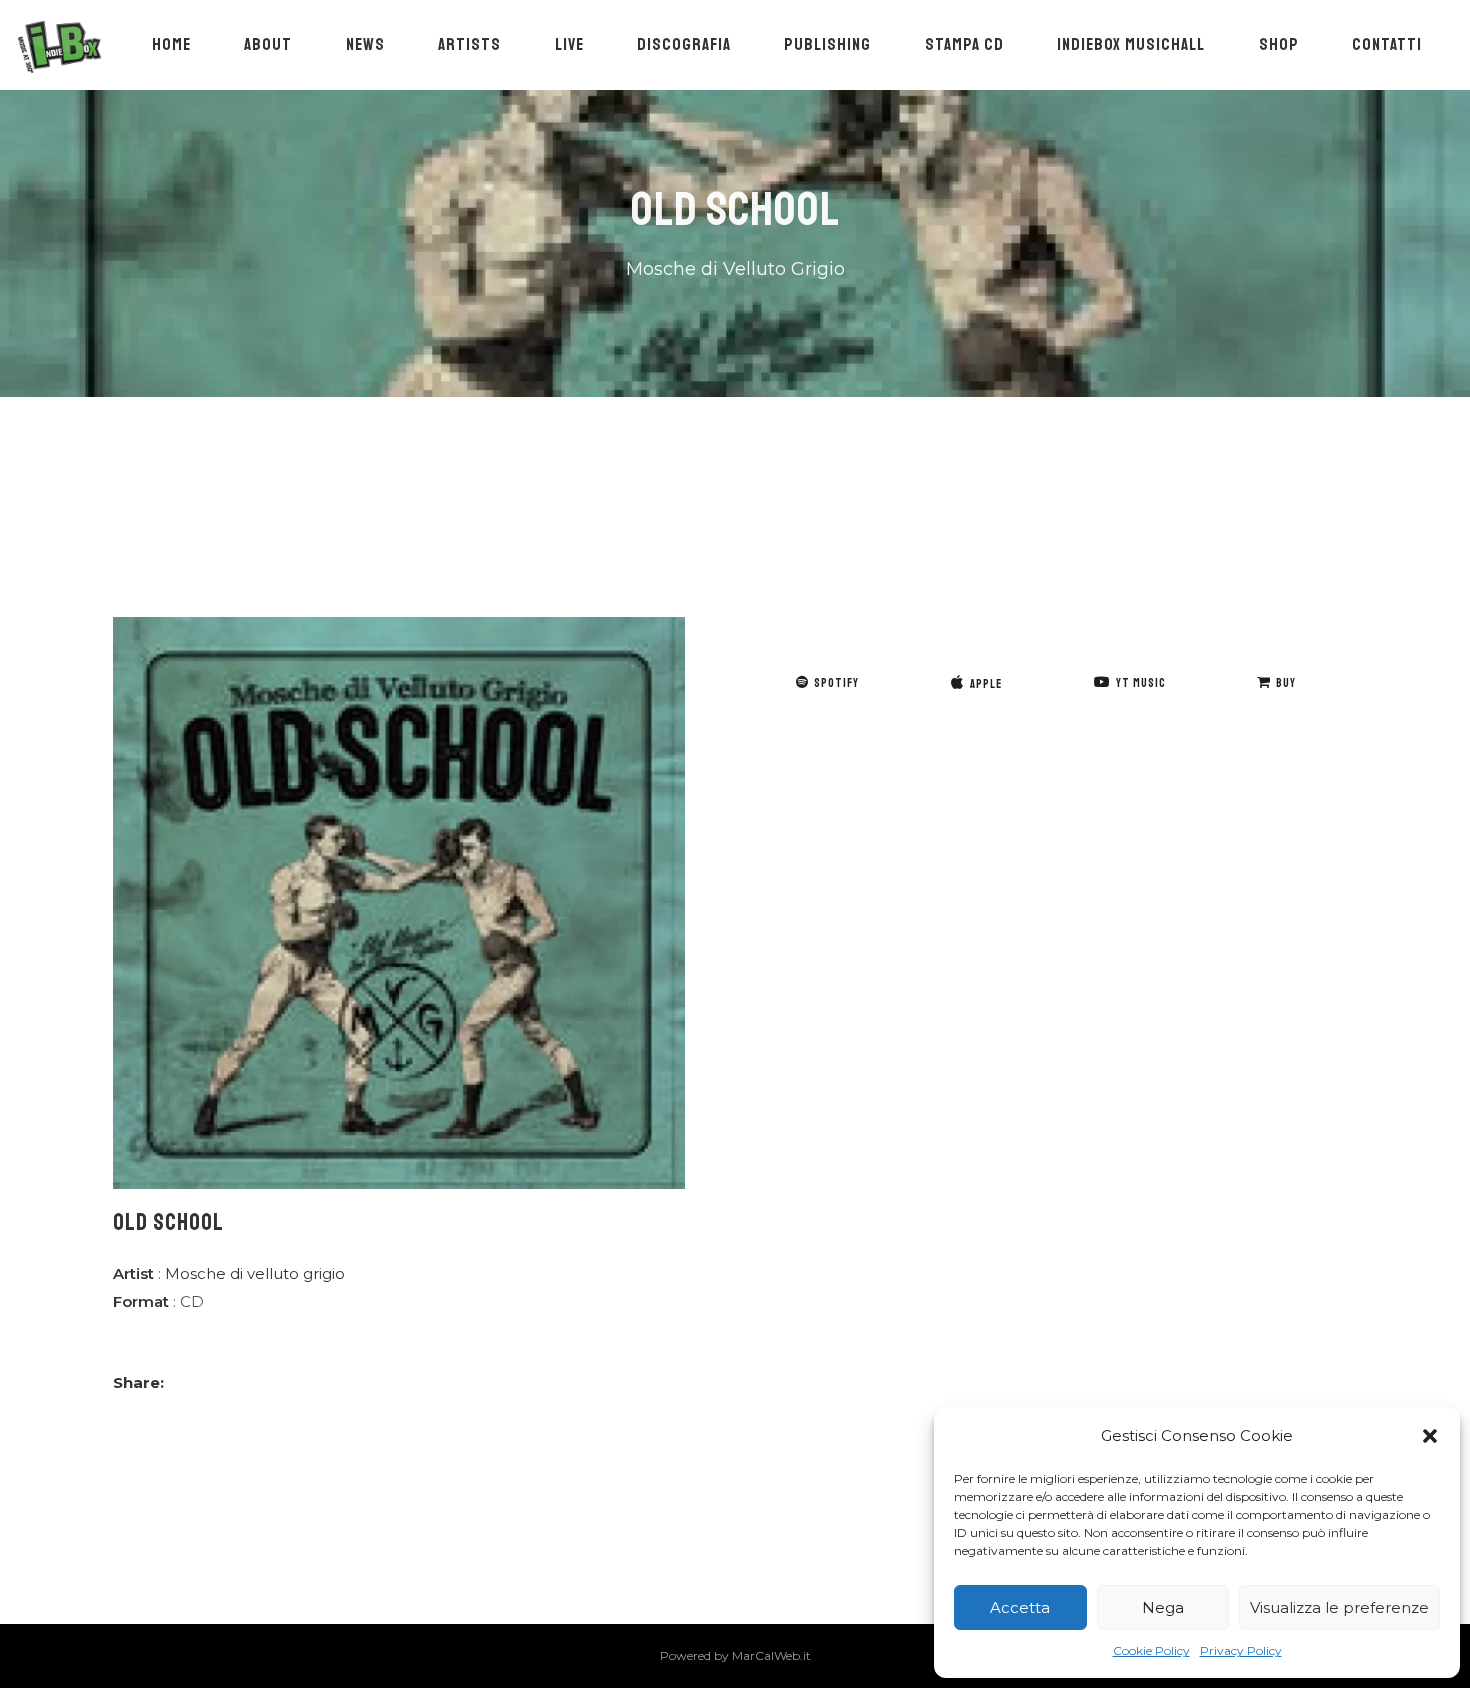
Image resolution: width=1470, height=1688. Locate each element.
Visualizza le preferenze (1339, 1607)
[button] (1430, 1436)
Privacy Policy (1241, 1650)
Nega (1163, 1607)
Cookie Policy (1151, 1650)
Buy (1286, 683)
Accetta (1020, 1607)
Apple (986, 684)
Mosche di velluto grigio (255, 1273)
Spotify (836, 683)
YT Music (1141, 683)
